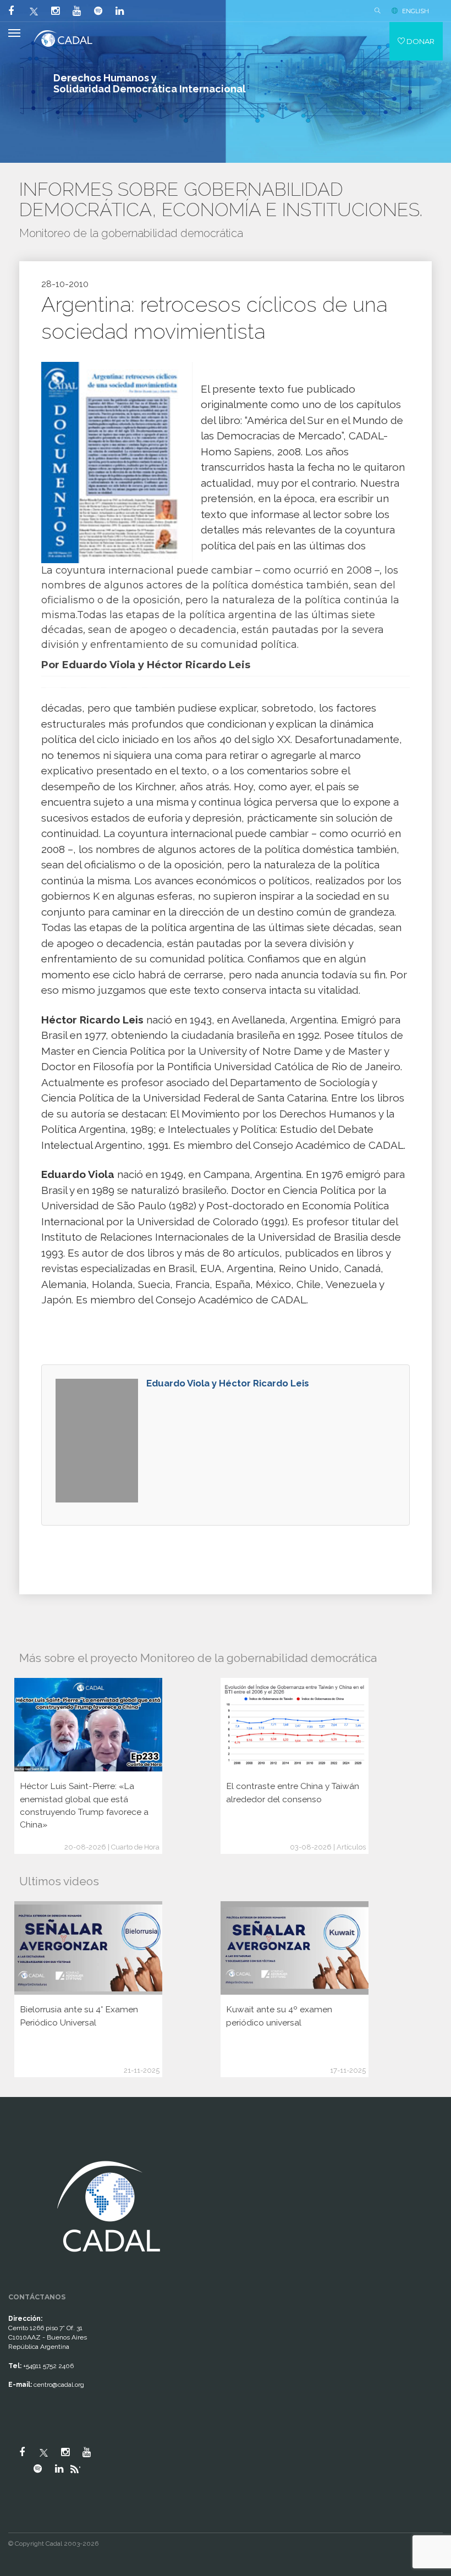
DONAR (420, 41)
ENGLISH (416, 11)
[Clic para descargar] (112, 462)
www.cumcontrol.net (21, 2146)
